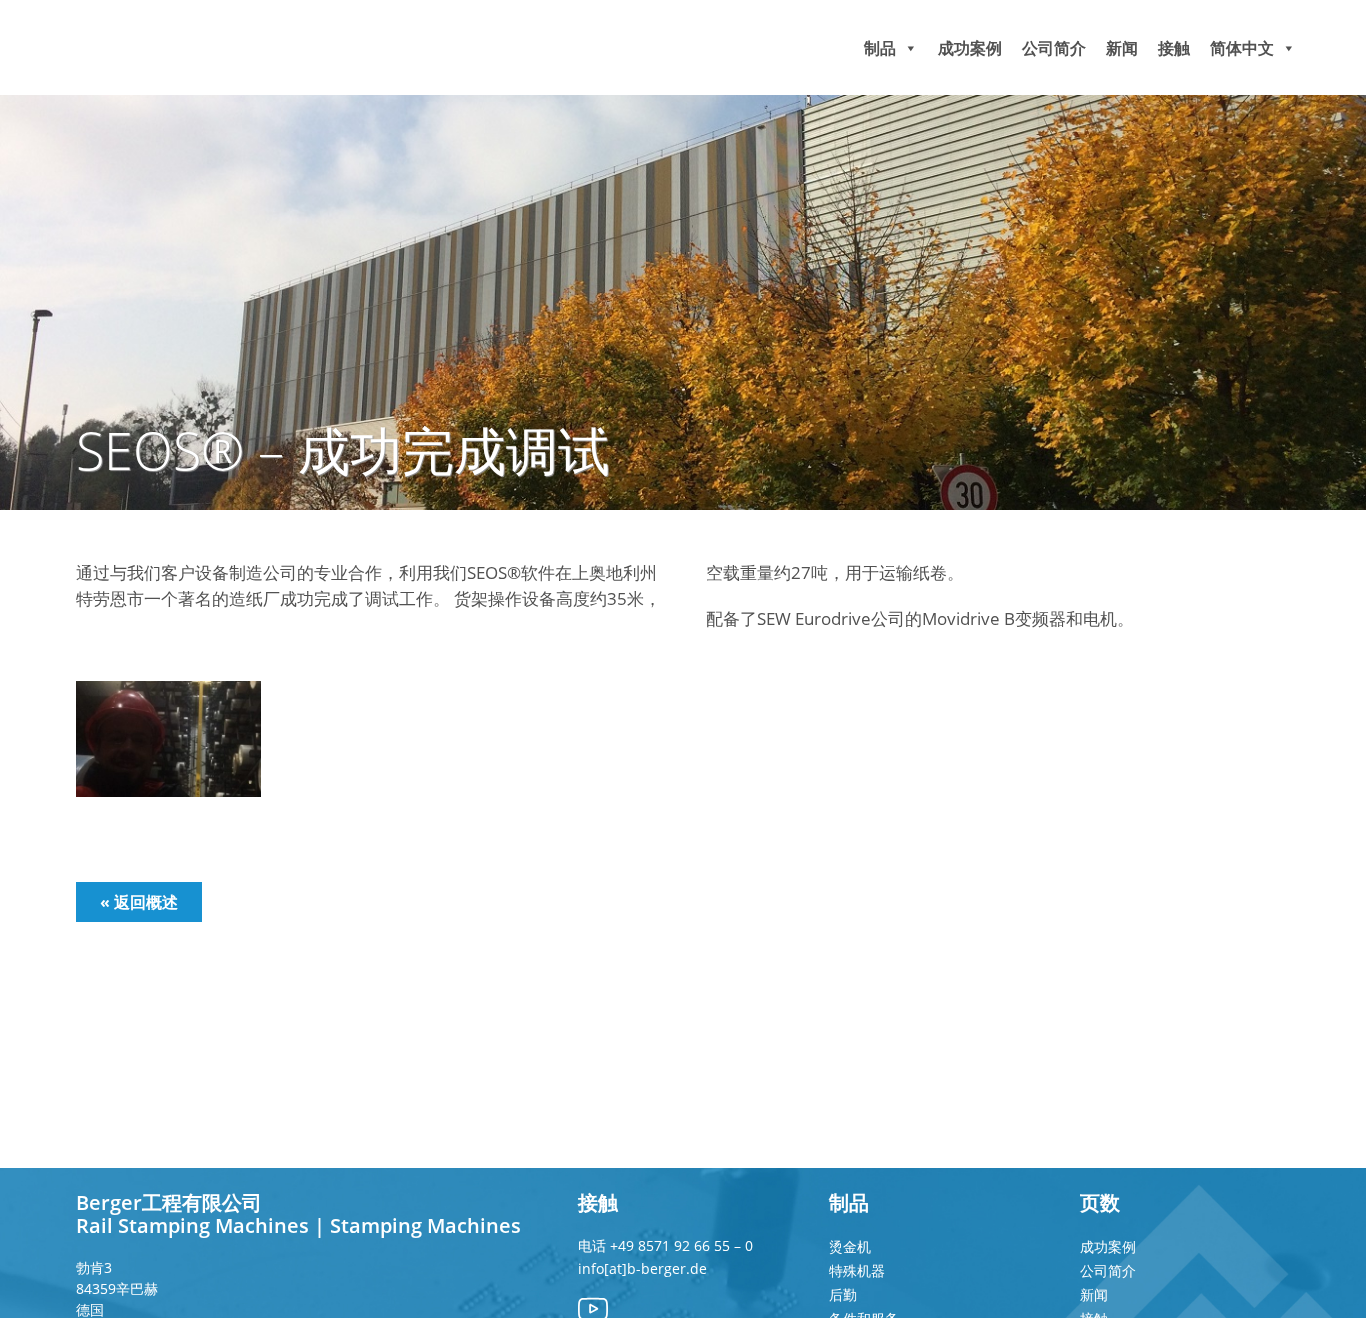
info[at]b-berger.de (642, 1268)
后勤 (843, 1294)
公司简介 (1054, 47)
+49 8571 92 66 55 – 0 (681, 1245)
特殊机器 (857, 1270)
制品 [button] (880, 47)
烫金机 (850, 1246)
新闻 (1122, 47)
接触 (1174, 47)
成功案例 (970, 47)
